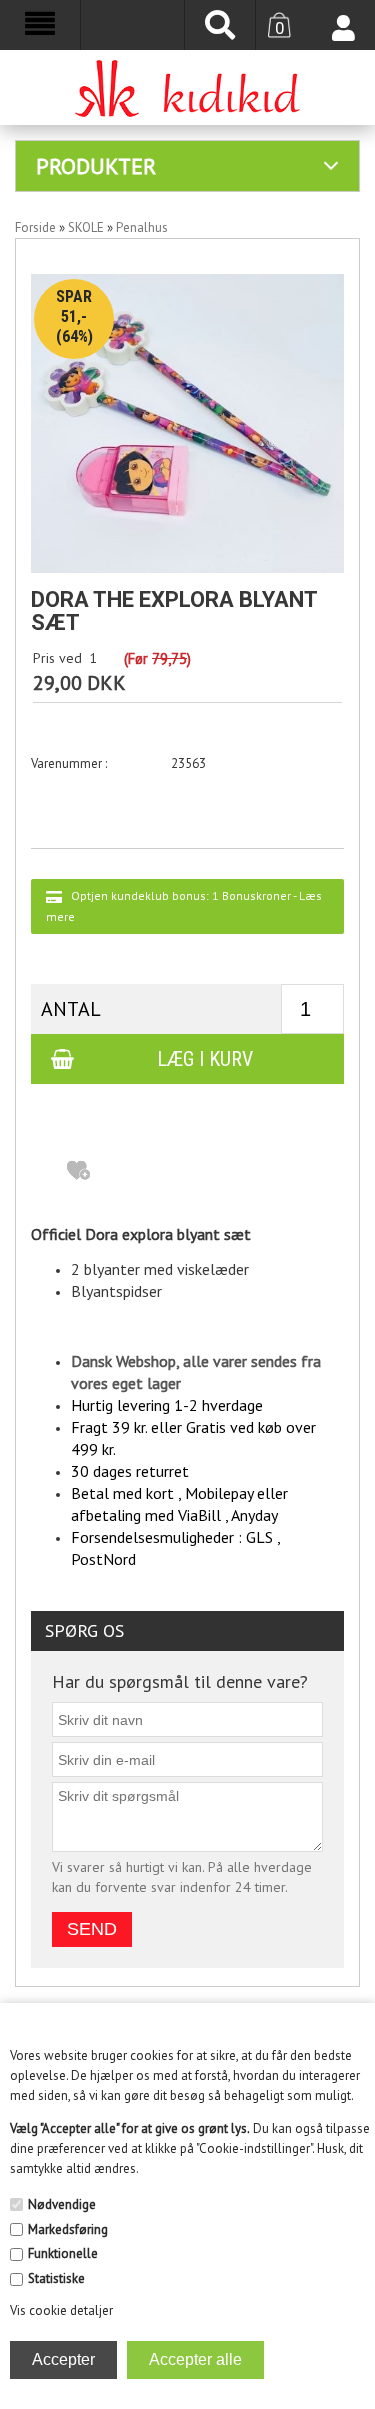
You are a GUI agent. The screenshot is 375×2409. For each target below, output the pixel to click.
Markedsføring (68, 2229)
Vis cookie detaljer (61, 2310)
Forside (35, 227)
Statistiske (56, 2278)
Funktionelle (63, 2253)
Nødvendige (62, 2204)
